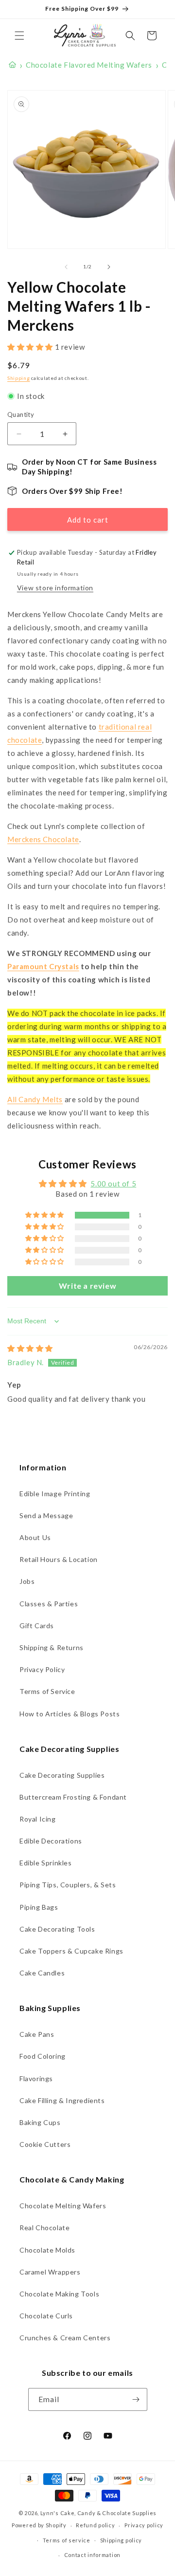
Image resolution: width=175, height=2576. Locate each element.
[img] (30, 1348)
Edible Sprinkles (46, 1863)
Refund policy (95, 2525)
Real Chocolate (44, 2228)
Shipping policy (121, 2540)
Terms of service (67, 2540)
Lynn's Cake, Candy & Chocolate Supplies (98, 2513)
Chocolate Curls (46, 2316)
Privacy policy (144, 2525)
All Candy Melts (35, 1099)
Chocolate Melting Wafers (63, 2206)
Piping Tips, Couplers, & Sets (68, 1885)
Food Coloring (43, 2056)
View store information (55, 588)
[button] (19, 36)
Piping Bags (39, 1907)
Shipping (19, 378)
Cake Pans (37, 2034)
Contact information (92, 2555)
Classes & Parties (49, 1604)
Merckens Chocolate (43, 839)
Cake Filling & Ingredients (62, 2100)
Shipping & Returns (52, 1647)
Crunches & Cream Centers (65, 2338)
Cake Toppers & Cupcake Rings (71, 1951)
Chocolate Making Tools (59, 2294)
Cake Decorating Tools (57, 1929)
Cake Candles (42, 1973)
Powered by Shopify (39, 2525)
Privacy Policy (42, 1669)
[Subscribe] (136, 2399)
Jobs (27, 1581)
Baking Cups (40, 2122)
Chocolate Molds (47, 2250)
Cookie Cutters (45, 2144)
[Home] (12, 65)
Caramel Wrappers (50, 2272)
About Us (35, 1537)
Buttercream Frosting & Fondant (73, 1797)
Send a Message (46, 1515)
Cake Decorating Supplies (62, 1775)
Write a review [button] (87, 1286)
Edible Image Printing (55, 1494)
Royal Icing (38, 1819)
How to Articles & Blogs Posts (70, 1714)
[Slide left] (66, 267)
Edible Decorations (51, 1841)
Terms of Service (47, 1691)
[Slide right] (109, 267)
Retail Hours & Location (59, 1559)
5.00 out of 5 (113, 1184)
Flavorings (36, 2078)
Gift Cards (37, 1626)
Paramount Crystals (43, 966)
